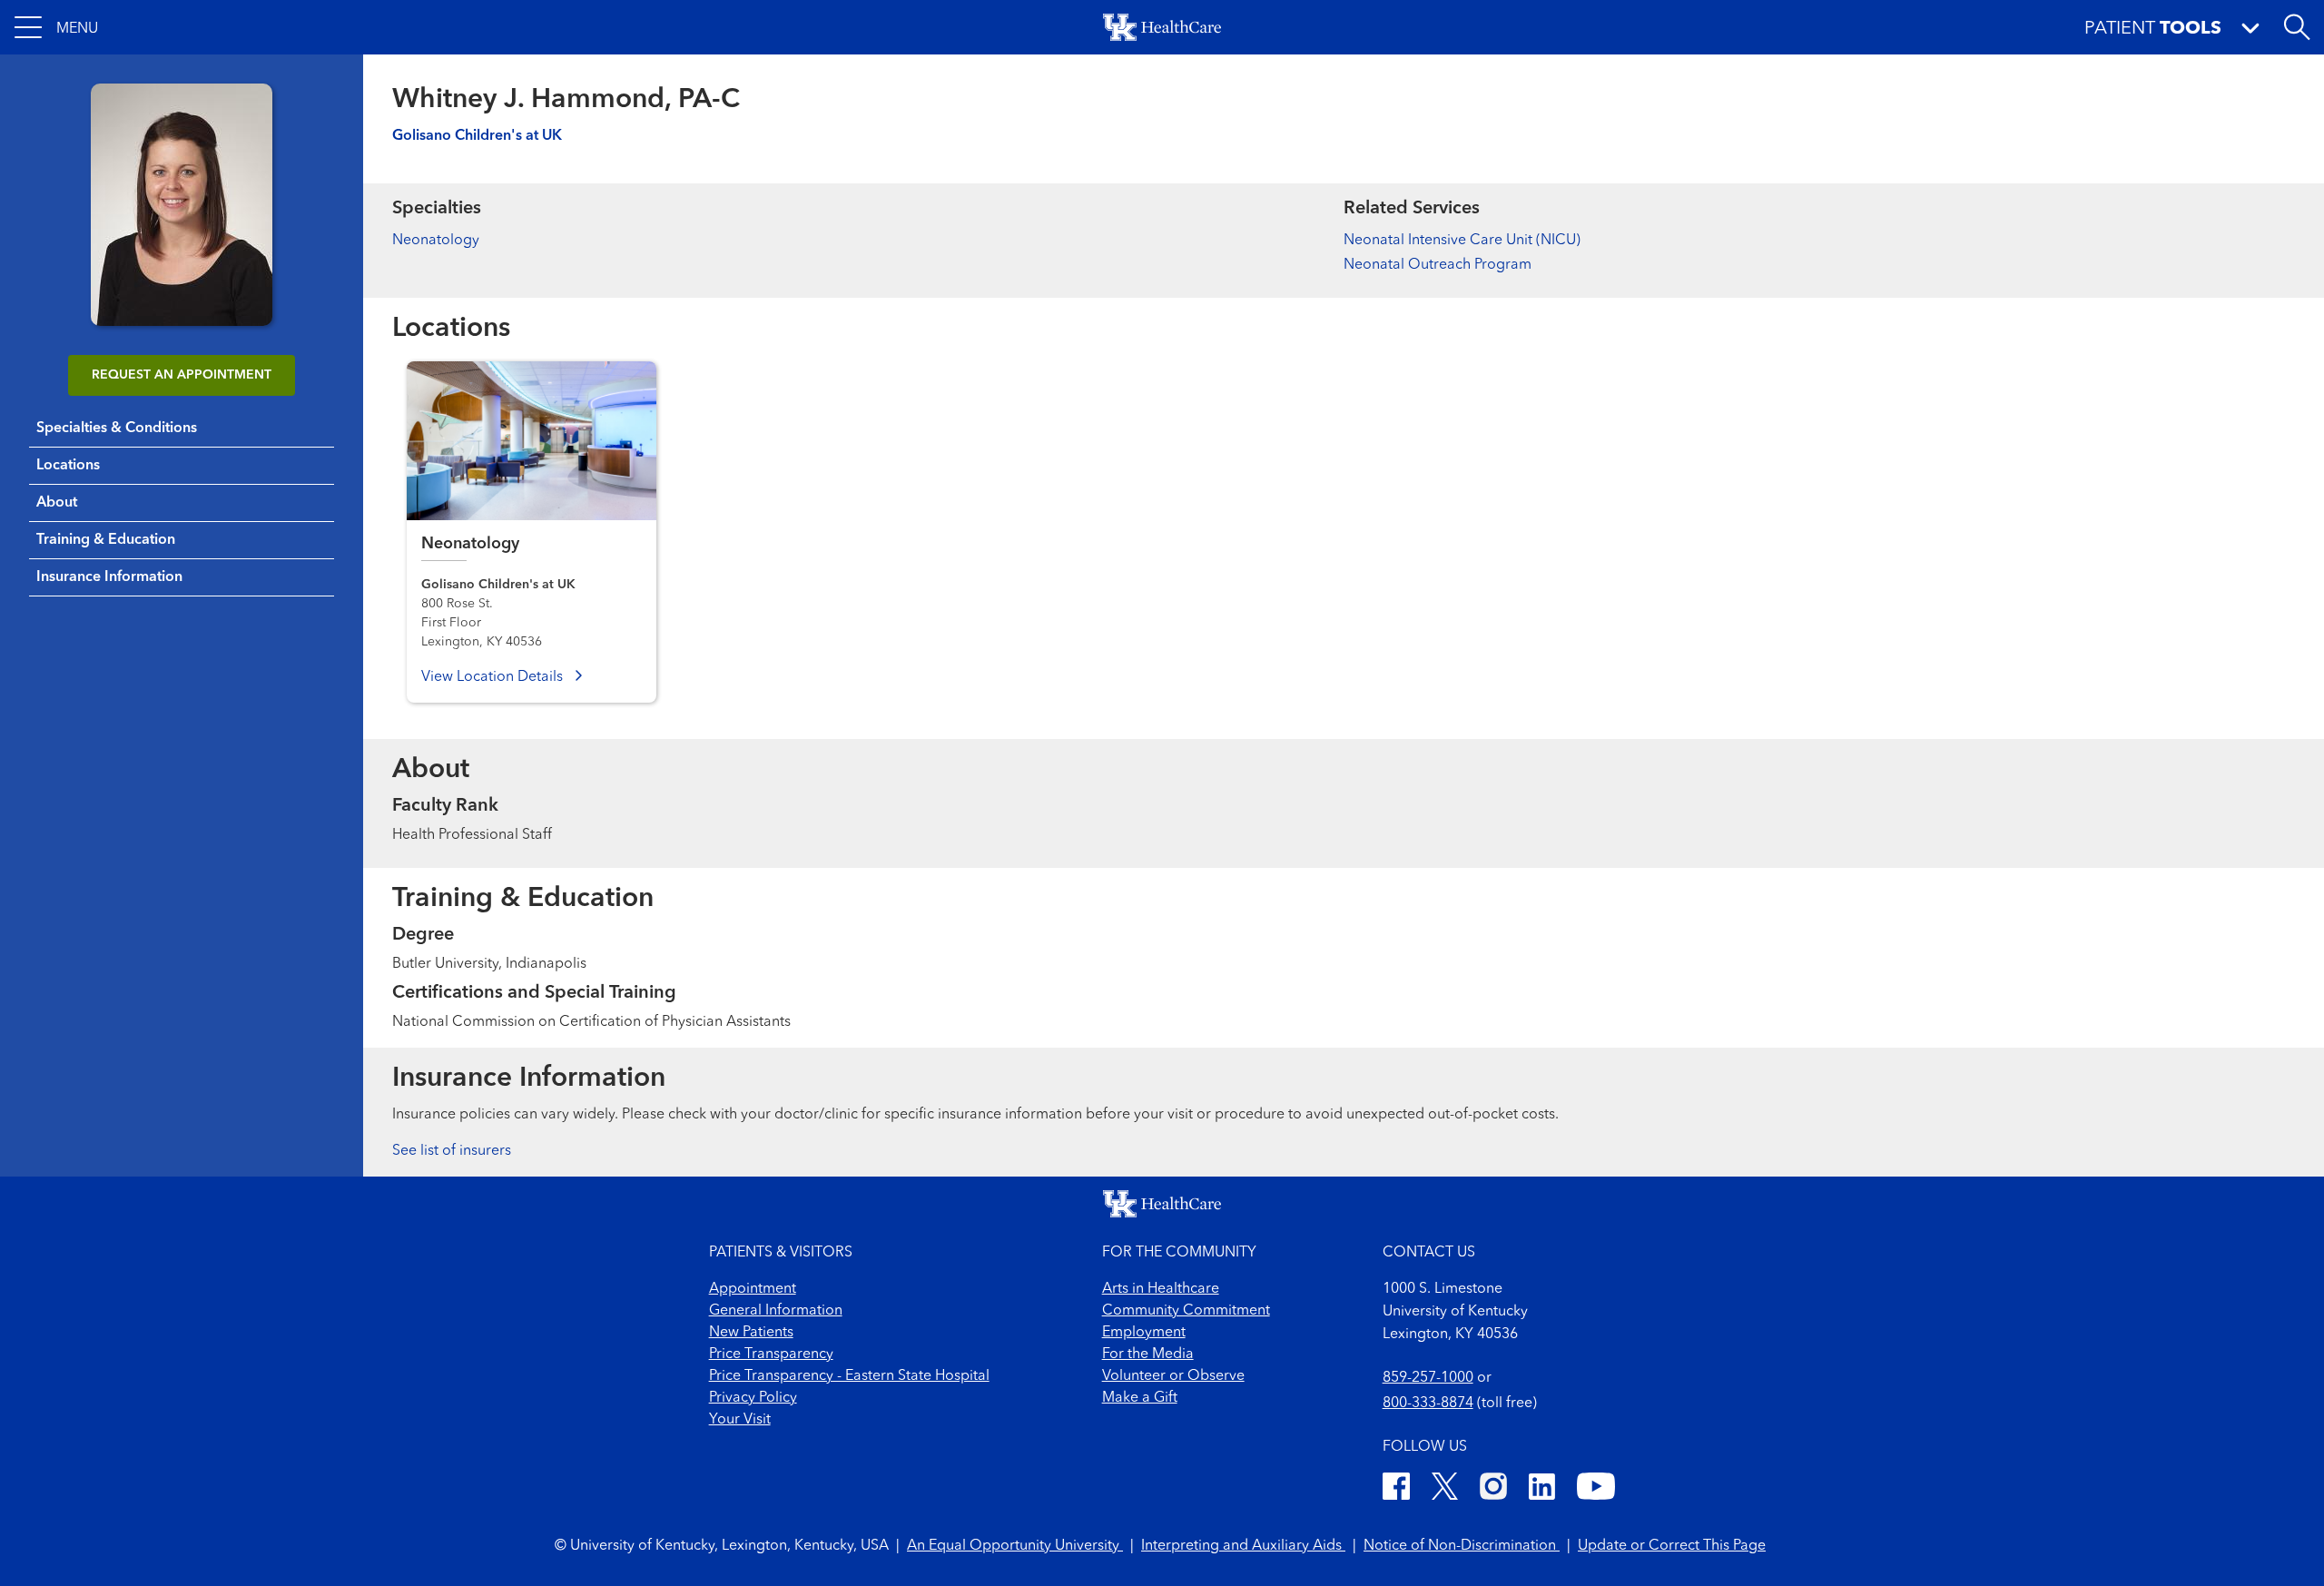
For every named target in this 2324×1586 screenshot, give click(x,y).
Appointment (753, 1289)
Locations (68, 466)
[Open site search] (2297, 27)
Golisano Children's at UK (477, 136)
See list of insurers (452, 1151)
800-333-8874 (1428, 1404)
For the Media (1148, 1355)
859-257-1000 (1428, 1378)
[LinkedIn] (1542, 1489)
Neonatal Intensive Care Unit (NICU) (1462, 241)
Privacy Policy (753, 1398)
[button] (56, 27)
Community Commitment (1186, 1311)
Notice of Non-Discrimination (1462, 1546)
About (57, 503)
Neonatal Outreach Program (1438, 265)
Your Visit (740, 1420)
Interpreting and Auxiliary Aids (1243, 1546)
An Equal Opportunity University (1015, 1546)
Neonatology (436, 241)
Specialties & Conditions (117, 429)
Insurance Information (109, 577)
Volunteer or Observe (1173, 1376)
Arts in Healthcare (1161, 1289)
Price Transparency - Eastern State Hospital (849, 1376)
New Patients (751, 1333)
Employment (1144, 1333)
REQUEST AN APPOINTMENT (182, 375)
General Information (776, 1311)
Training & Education (106, 540)
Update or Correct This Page (1672, 1546)
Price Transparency (771, 1355)
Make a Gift (1140, 1398)
